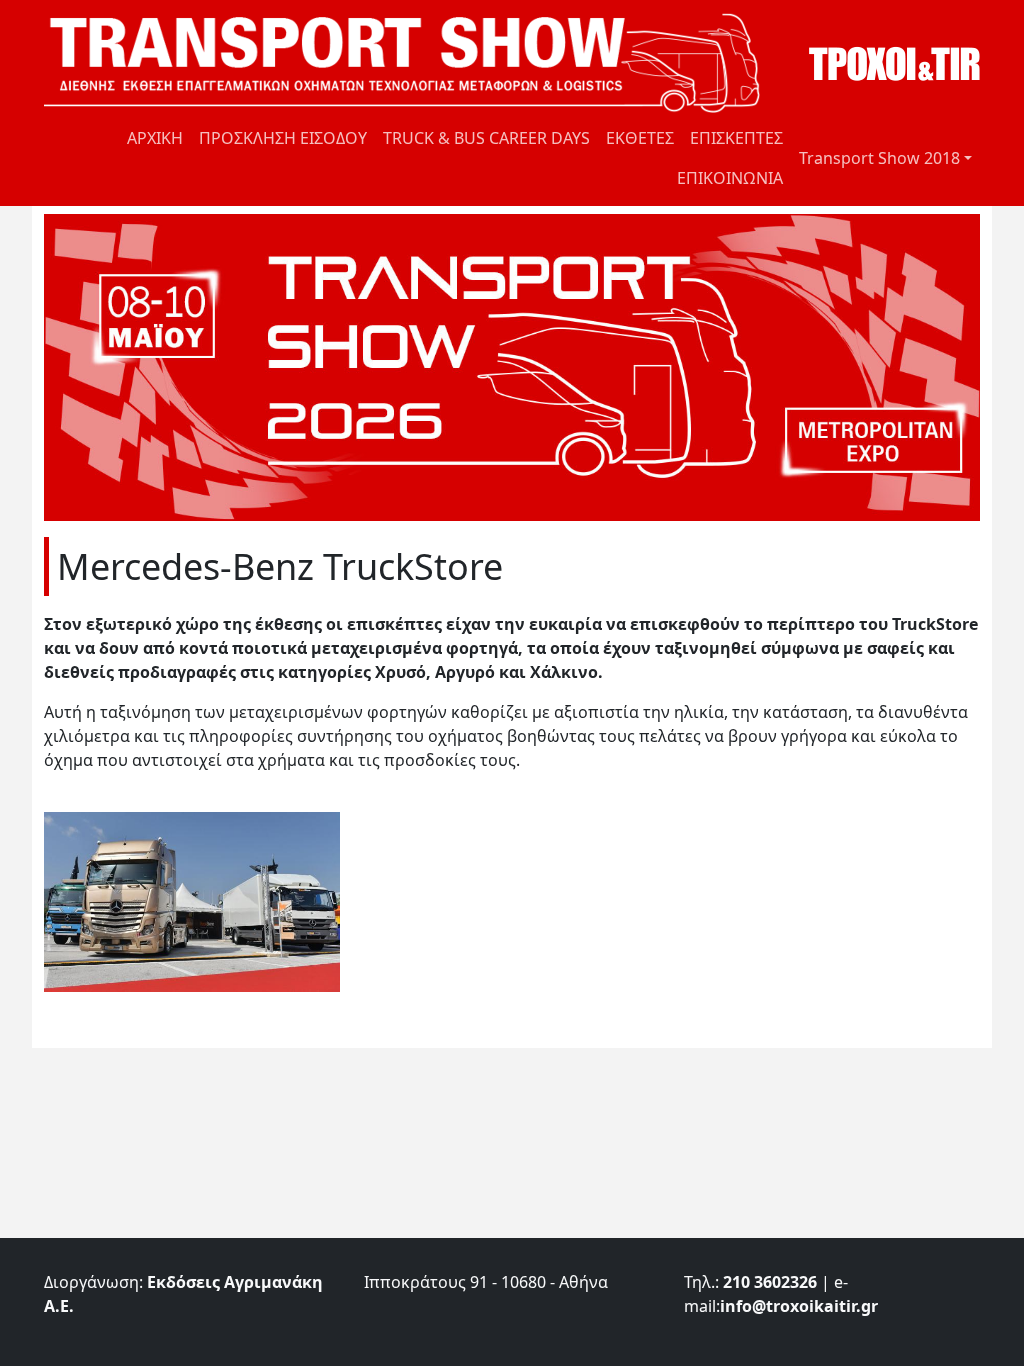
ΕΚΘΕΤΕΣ (640, 138)
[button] (192, 900)
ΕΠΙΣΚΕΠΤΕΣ (736, 138)
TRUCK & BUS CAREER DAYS (486, 138)
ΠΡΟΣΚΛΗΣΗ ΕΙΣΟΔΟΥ (283, 138)
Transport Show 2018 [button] (879, 158)
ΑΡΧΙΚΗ (155, 138)
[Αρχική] (410, 63)
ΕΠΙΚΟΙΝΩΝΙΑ (730, 178)
